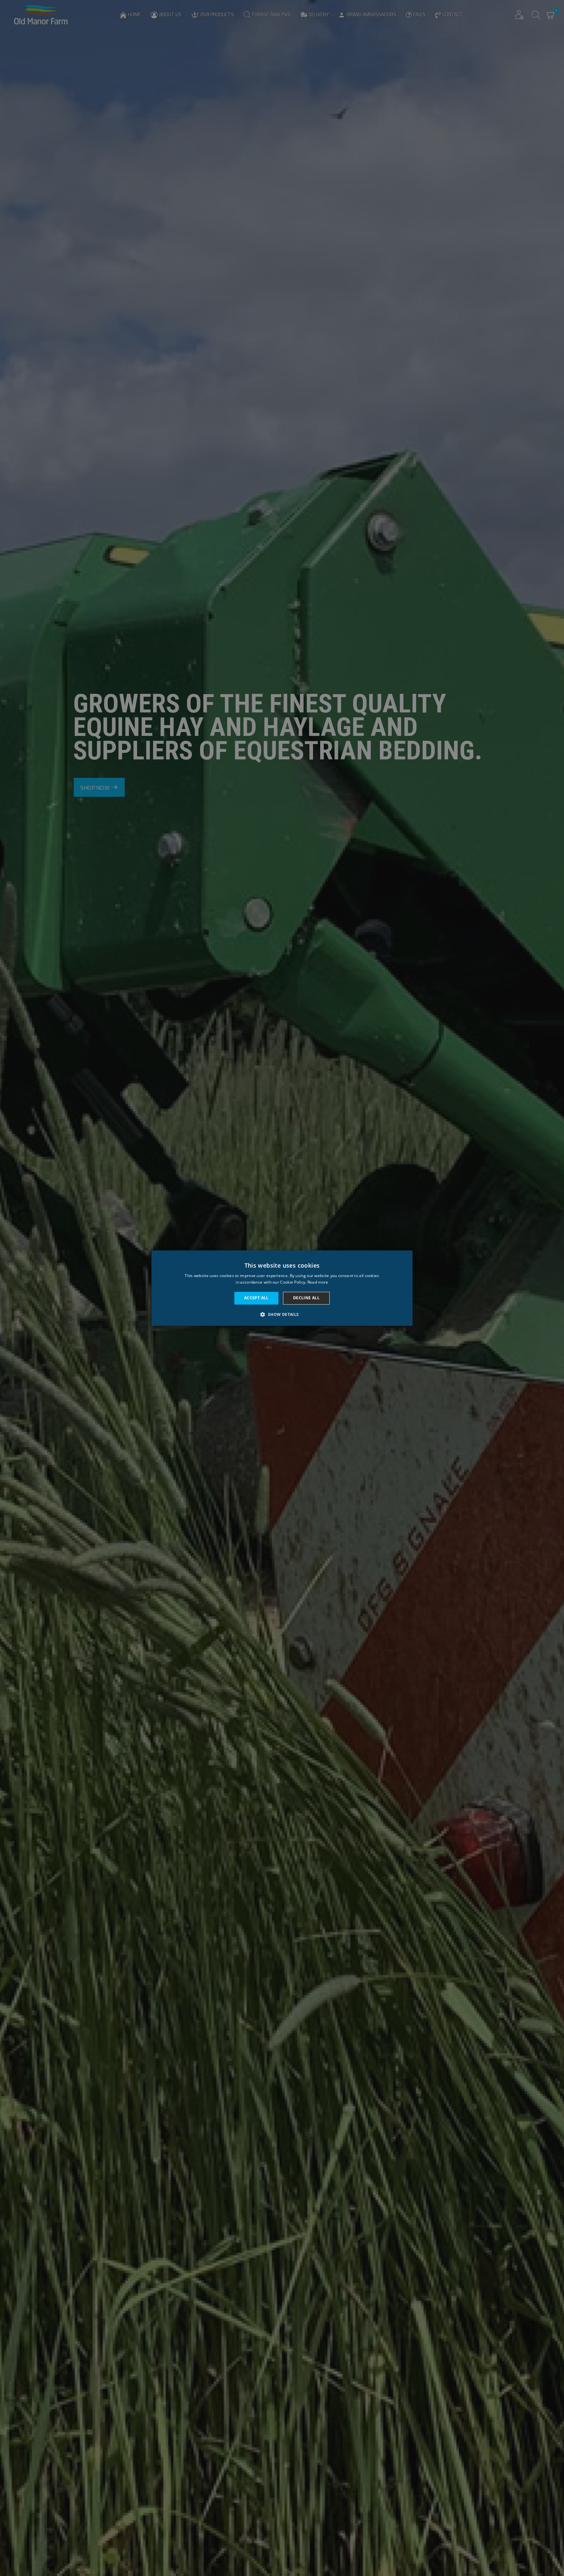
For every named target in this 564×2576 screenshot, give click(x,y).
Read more (318, 1282)
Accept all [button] (256, 1298)
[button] (282, 1314)
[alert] (282, 1288)
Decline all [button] (306, 1298)
